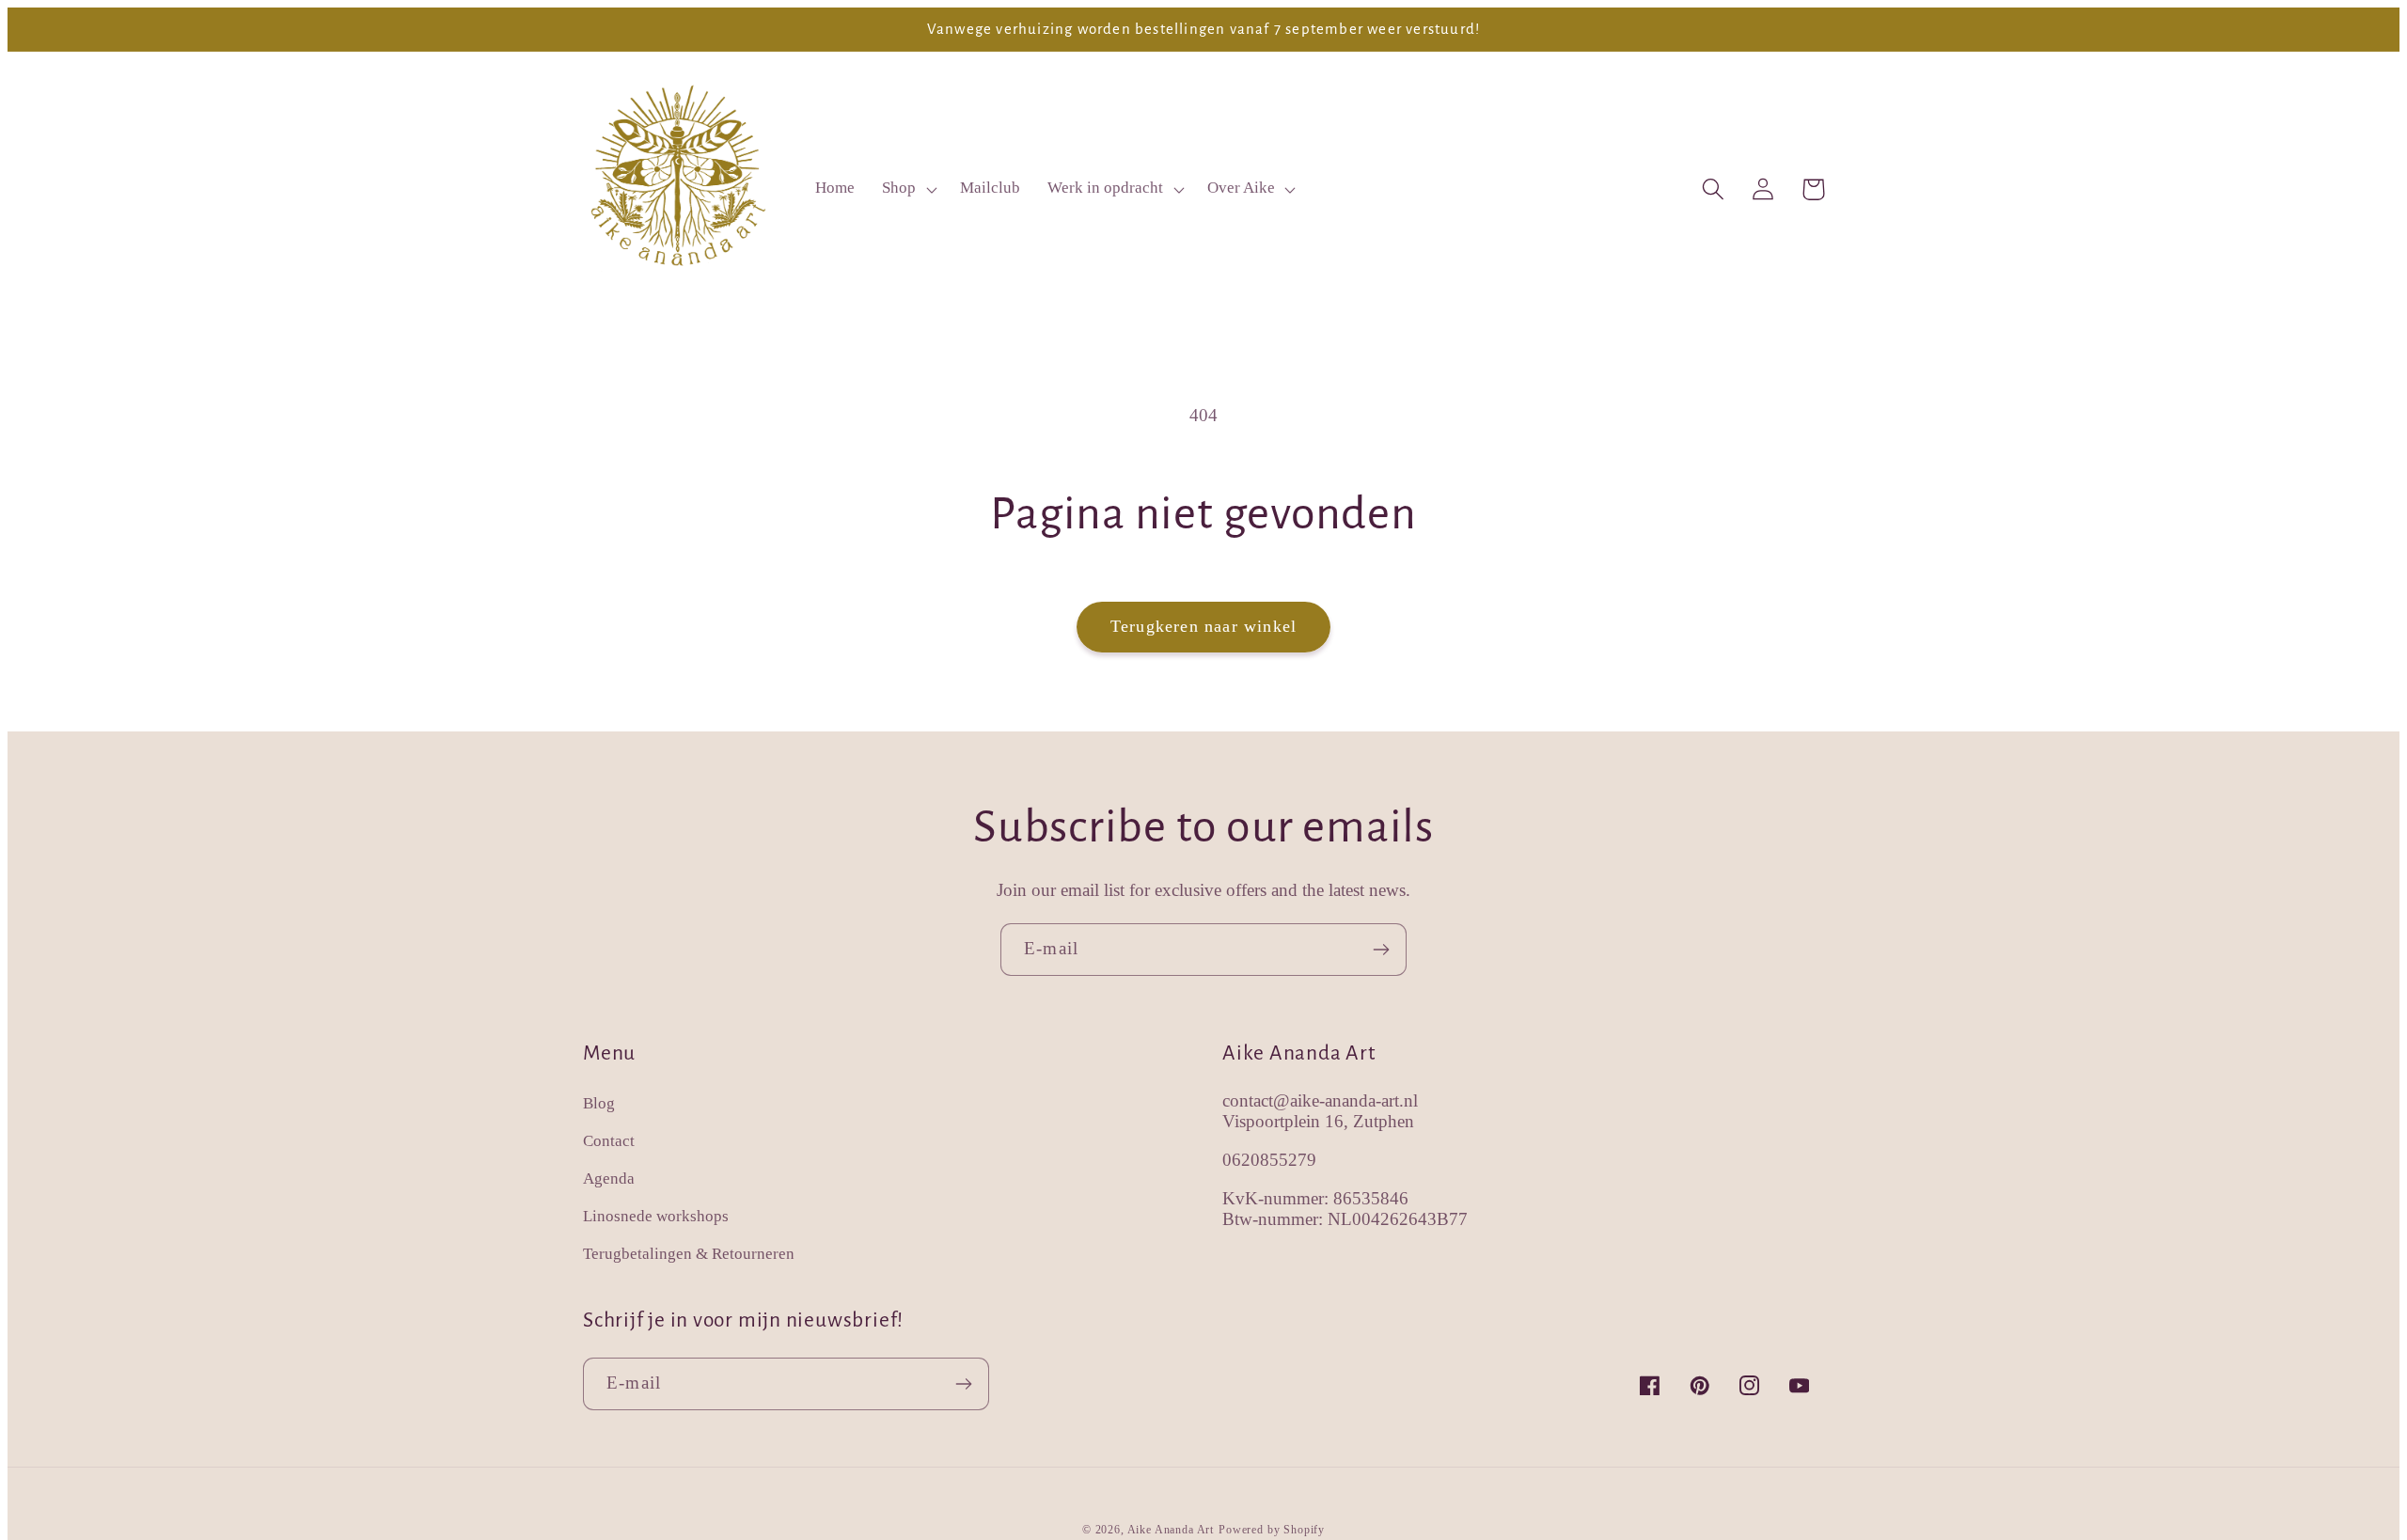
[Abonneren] (1381, 950)
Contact (609, 1141)
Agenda (609, 1179)
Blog (599, 1103)
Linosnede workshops (656, 1216)
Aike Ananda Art (1171, 1530)
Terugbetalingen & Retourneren (689, 1254)
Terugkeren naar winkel (1203, 626)
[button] (908, 189)
